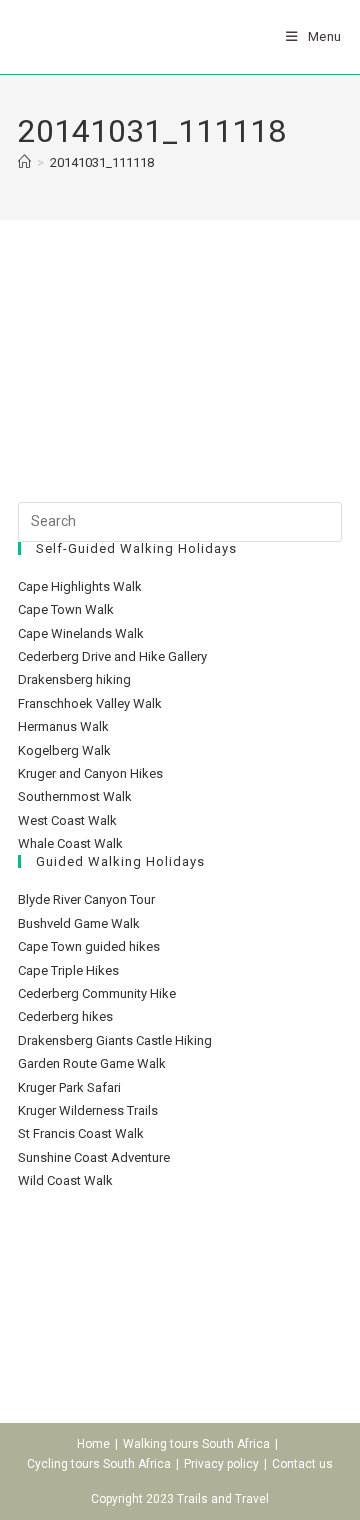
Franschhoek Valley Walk (90, 703)
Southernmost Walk (75, 796)
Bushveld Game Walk (79, 923)
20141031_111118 (102, 162)
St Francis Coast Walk (81, 1133)
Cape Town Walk (66, 609)
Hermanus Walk (63, 726)
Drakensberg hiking (74, 679)
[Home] (24, 162)
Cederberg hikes (65, 1016)
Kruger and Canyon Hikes (90, 773)
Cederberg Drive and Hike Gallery (112, 656)
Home (93, 1444)
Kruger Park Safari (69, 1087)
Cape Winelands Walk (81, 633)
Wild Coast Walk (65, 1180)
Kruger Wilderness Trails (88, 1110)
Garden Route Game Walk (92, 1063)
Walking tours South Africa (196, 1444)
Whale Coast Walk (70, 843)
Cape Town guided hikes (89, 946)
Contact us (302, 1464)
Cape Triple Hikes (68, 970)
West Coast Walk (67, 820)
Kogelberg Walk (64, 750)
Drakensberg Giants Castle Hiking (115, 1040)
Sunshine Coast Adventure (94, 1157)
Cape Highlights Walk (80, 586)
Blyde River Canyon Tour (86, 899)
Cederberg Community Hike (97, 993)
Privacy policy (221, 1464)
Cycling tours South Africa (99, 1464)
